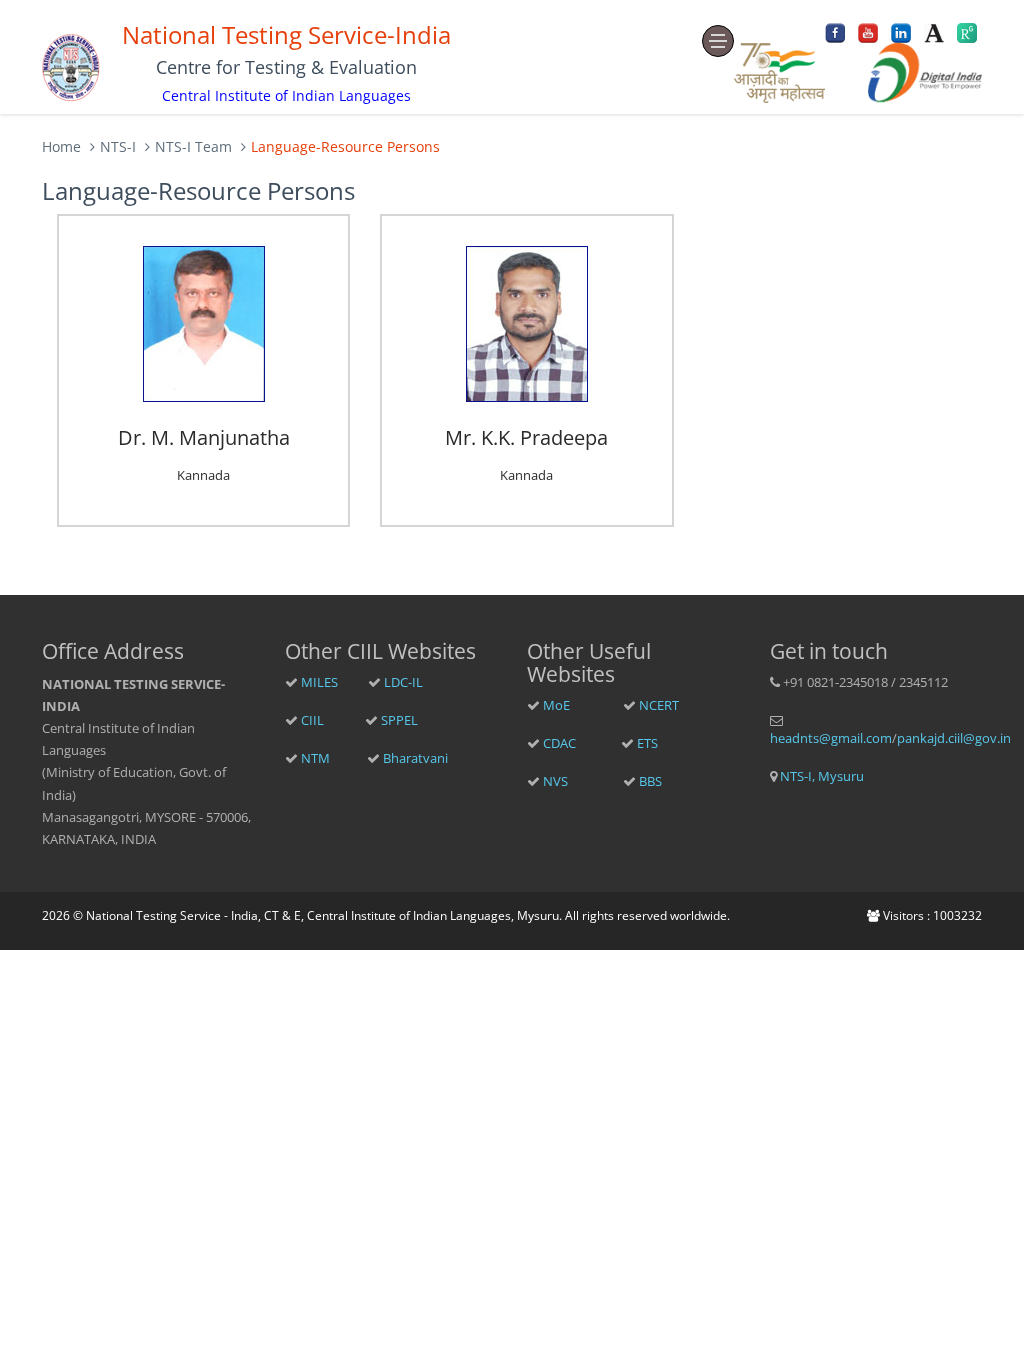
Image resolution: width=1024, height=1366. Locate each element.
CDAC (558, 743)
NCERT (659, 705)
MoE (555, 705)
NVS (554, 781)
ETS (647, 743)
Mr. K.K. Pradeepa (526, 437)
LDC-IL (403, 682)
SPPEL (399, 720)
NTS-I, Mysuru (820, 776)
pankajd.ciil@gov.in (954, 738)
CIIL (311, 720)
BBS (650, 781)
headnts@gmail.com (831, 738)
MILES (318, 682)
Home (61, 146)
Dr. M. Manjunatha (204, 437)
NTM (314, 758)
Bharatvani (415, 758)
